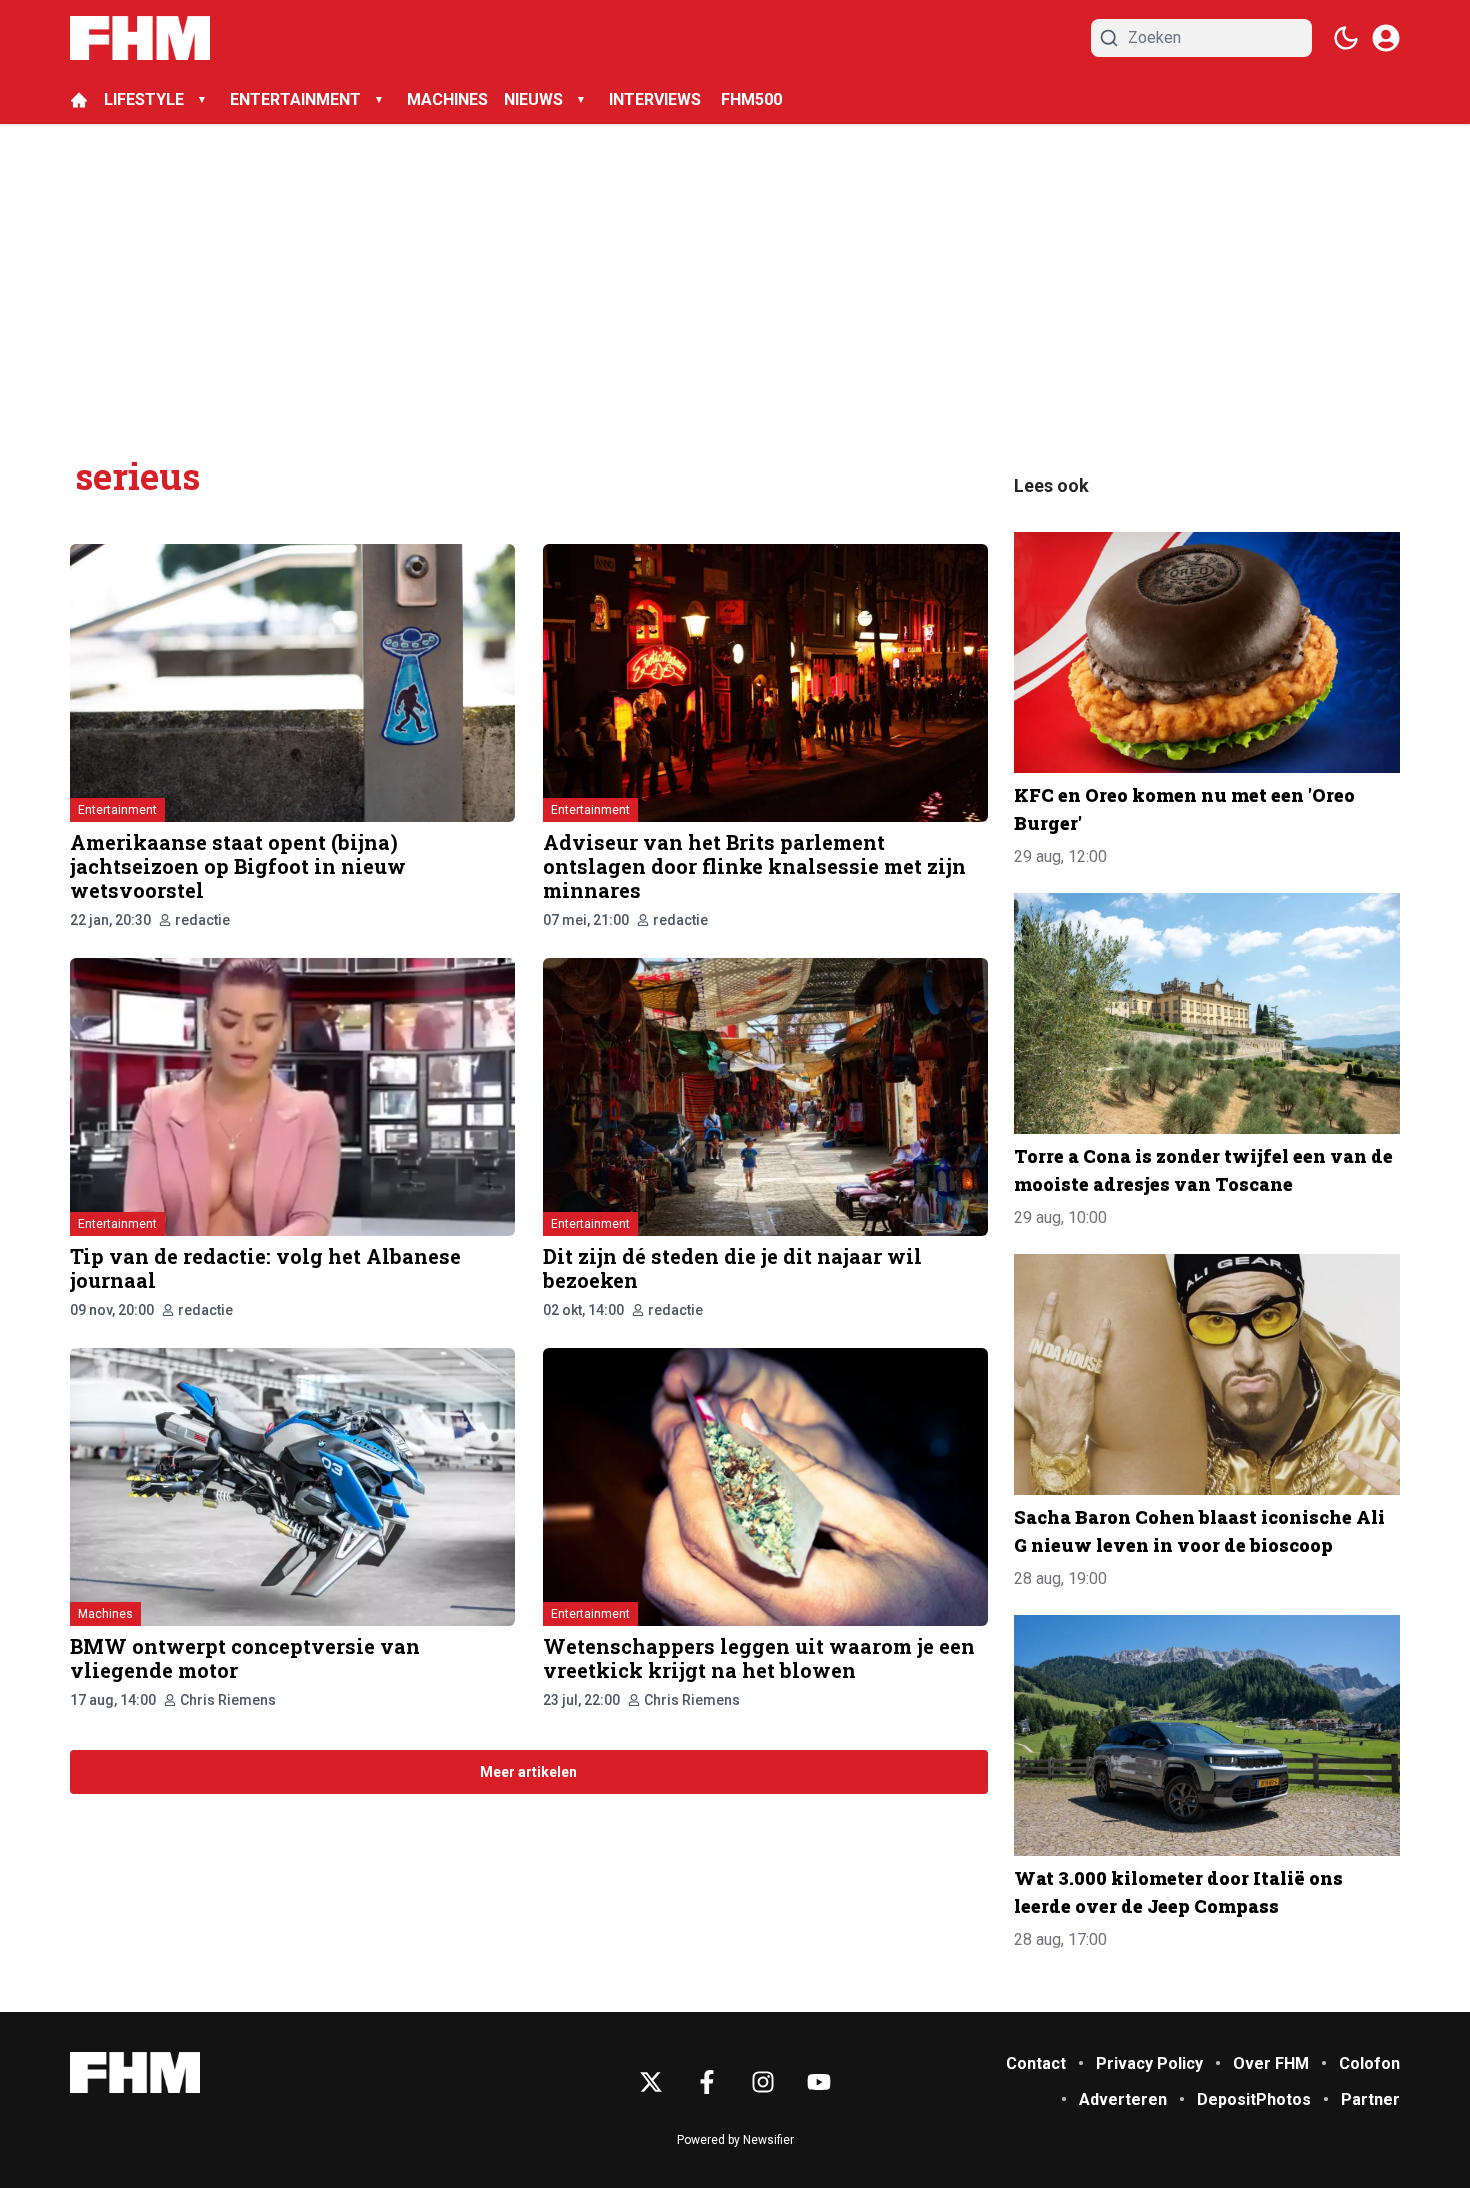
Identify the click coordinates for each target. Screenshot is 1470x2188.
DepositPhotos (1254, 2099)
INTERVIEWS (657, 99)
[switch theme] (1346, 38)
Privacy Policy (1149, 2063)
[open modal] (1386, 38)
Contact (1036, 2063)
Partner (1370, 2099)
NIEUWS (533, 99)
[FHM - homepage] (140, 38)
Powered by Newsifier (735, 2140)
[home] (79, 100)
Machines (105, 1614)
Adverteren (1123, 2099)
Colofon (1369, 2063)
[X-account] (651, 2082)
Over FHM (1271, 2063)
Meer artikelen (528, 1772)
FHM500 (751, 99)
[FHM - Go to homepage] (135, 2072)
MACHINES (447, 99)
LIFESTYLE (144, 99)
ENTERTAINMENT (295, 99)
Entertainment (117, 810)
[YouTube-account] (819, 2082)
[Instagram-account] (763, 2082)
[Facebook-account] (707, 2082)
